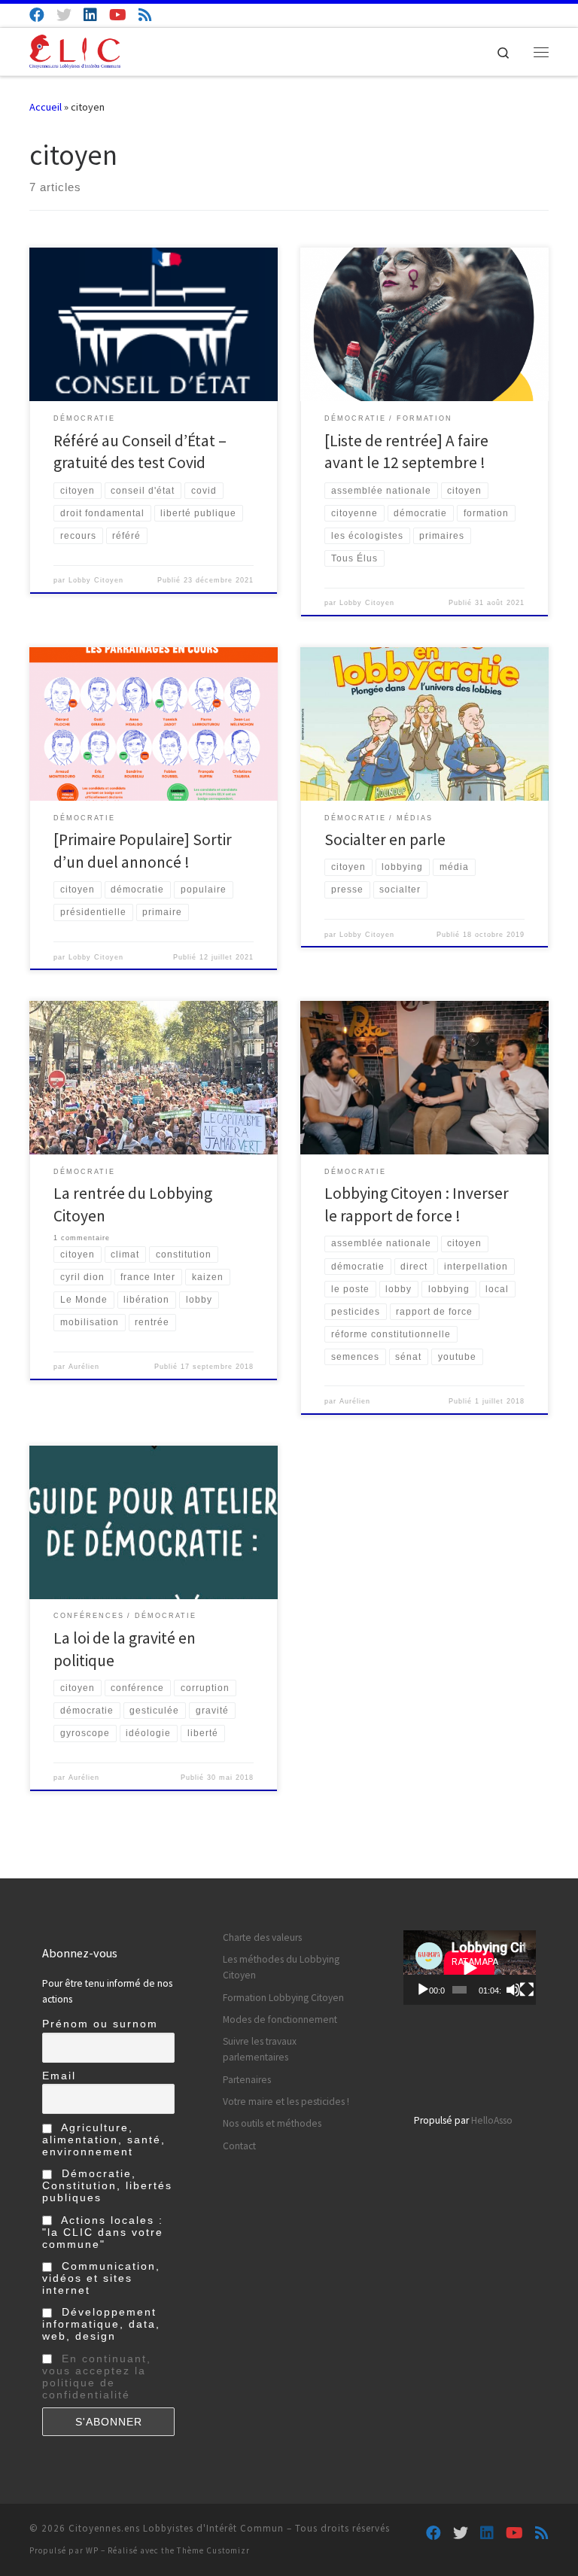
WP (92, 2550)
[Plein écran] (527, 1990)
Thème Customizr (213, 2550)
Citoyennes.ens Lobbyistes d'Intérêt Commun (176, 2528)
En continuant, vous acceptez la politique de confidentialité (97, 2377)
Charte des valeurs (262, 1937)
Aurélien (84, 1367)
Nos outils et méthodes (272, 2123)
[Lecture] (423, 1990)
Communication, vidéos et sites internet (101, 2278)
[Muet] (513, 1990)
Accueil (46, 107)
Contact (239, 2146)
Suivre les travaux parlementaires (260, 2049)
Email (59, 2076)
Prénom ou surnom (100, 2024)
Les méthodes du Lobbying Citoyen (281, 1967)
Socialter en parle (385, 839)
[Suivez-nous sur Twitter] (64, 15)
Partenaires (247, 2080)
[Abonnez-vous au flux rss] (145, 15)
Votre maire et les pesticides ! (286, 2102)
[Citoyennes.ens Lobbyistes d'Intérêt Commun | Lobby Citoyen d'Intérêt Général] (75, 50)
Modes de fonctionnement (280, 2019)
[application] (470, 1968)
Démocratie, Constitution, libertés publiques (107, 2185)
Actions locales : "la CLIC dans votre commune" (103, 2232)
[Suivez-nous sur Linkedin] (90, 15)
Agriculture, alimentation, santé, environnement (104, 2140)
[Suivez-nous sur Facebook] (37, 15)
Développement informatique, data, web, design (101, 2324)
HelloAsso (492, 2120)
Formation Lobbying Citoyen (283, 1998)
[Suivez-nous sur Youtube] (118, 15)
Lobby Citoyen (96, 580)
